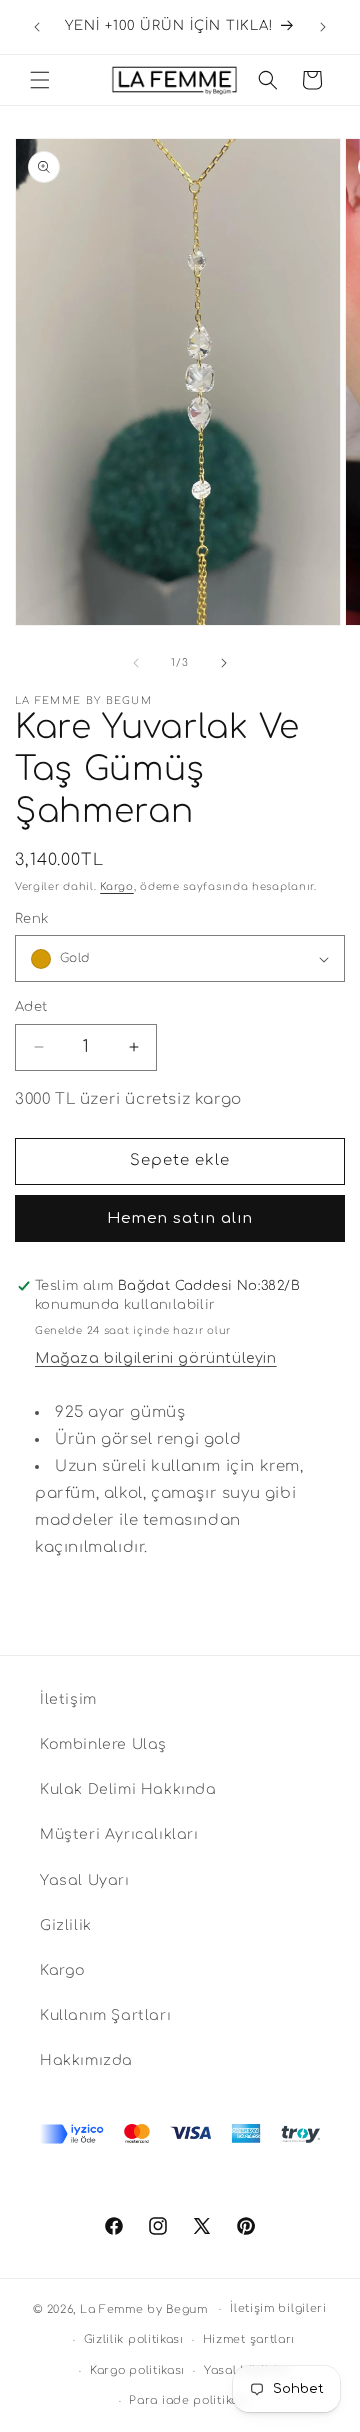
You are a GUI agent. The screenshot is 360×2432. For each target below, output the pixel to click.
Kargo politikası (137, 2370)
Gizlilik (66, 1925)
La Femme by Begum (144, 2309)
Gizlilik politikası (134, 2339)
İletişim (68, 1699)
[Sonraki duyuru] (323, 27)
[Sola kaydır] (136, 663)
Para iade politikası (189, 2400)
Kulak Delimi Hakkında (128, 1789)
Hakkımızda (86, 2060)
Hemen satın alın (180, 1218)
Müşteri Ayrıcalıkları (119, 1834)
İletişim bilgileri (278, 2308)
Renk (32, 919)
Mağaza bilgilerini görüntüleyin (156, 1358)
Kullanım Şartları (105, 2015)
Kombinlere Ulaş (103, 1744)
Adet (31, 1007)
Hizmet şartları (249, 2339)
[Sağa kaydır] (224, 663)
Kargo (117, 886)
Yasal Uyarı (85, 1880)
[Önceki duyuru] (37, 27)
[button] (40, 80)
